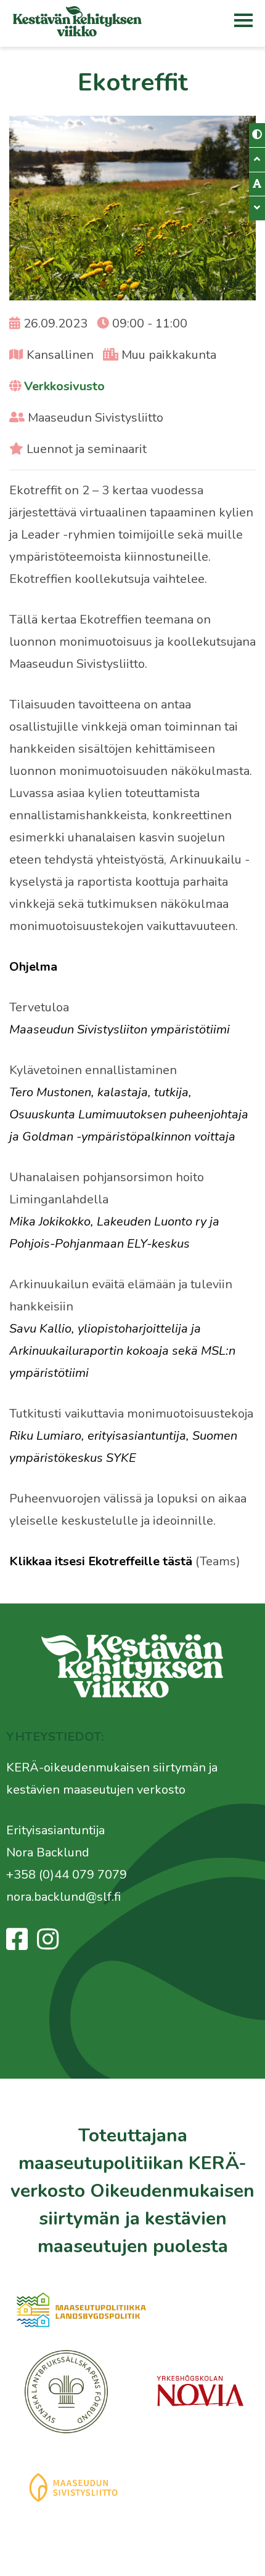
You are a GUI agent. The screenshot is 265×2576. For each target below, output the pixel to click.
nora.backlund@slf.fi (63, 1897)
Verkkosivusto (64, 386)
